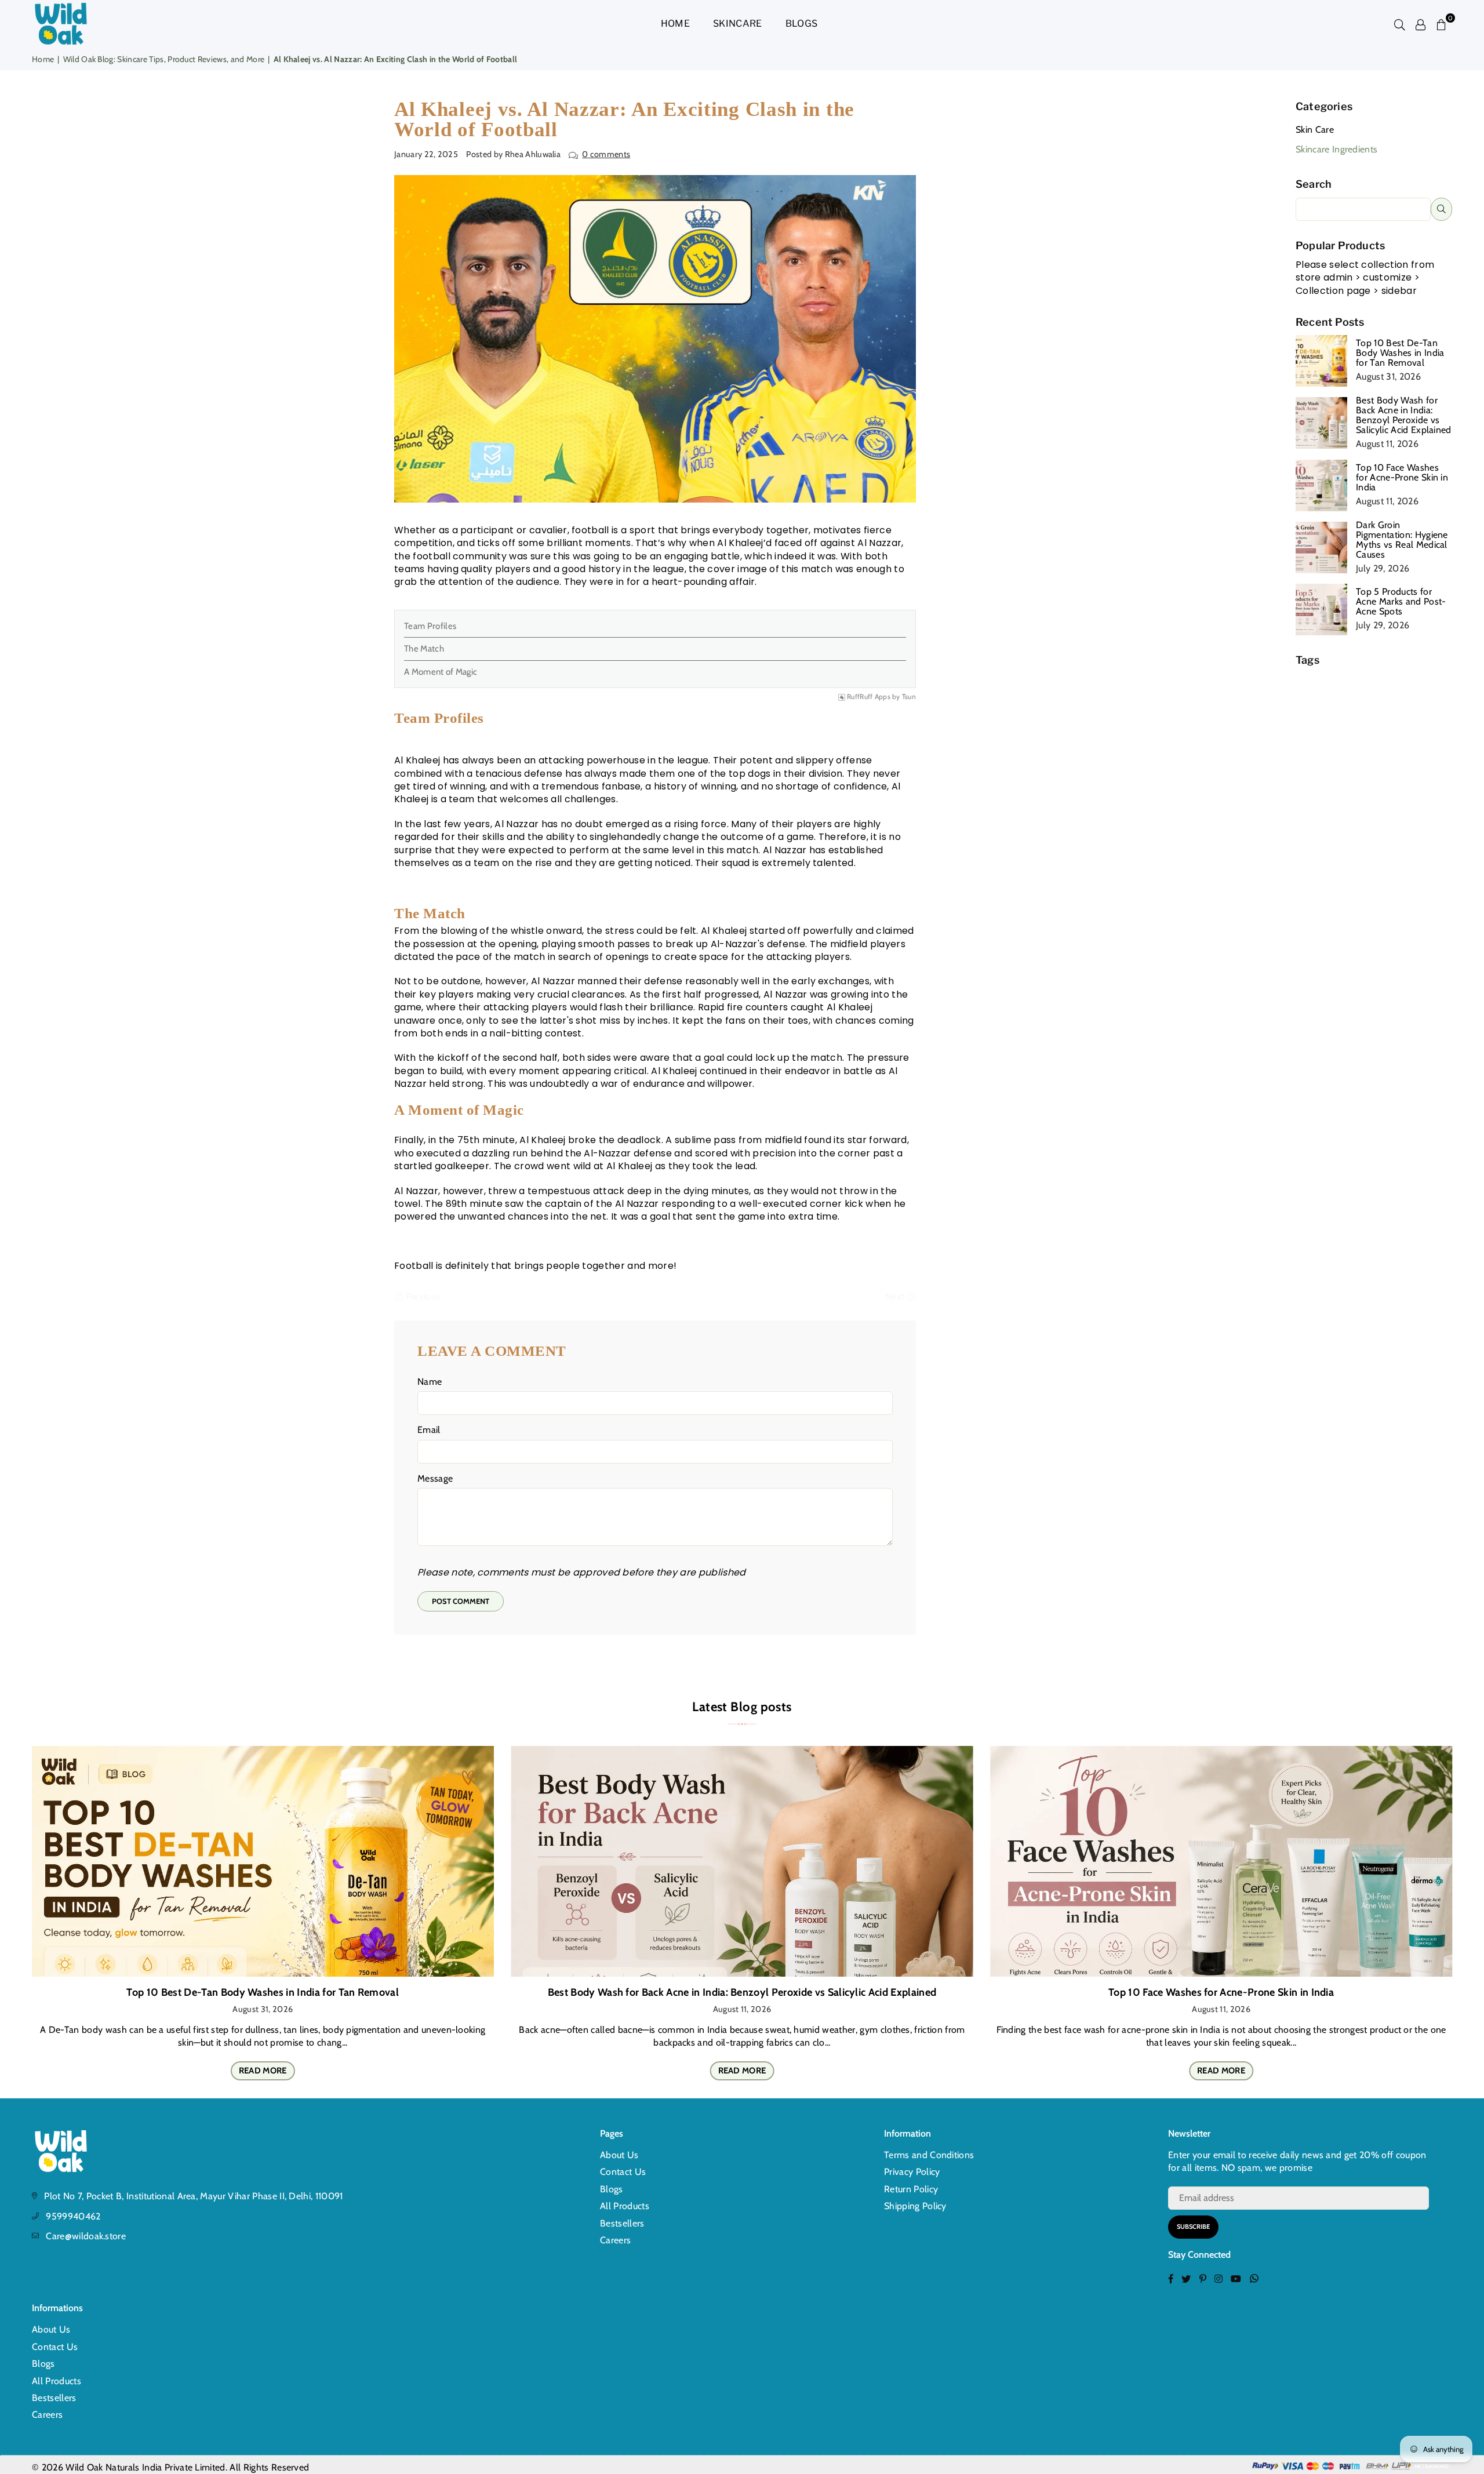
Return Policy (911, 2189)
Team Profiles (430, 626)
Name (430, 1382)
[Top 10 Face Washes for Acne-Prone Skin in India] (1221, 1861)
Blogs (802, 23)
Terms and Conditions (929, 2155)
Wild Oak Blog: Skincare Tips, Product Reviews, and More (164, 59)
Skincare (738, 23)
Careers (615, 2240)
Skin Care (1315, 130)
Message (435, 1478)
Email (429, 1430)
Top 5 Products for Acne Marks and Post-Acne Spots (1401, 601)
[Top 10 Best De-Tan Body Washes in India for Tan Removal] (263, 1861)
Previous (421, 1296)
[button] (1442, 24)
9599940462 (73, 2216)
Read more (263, 2071)
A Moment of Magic (441, 672)
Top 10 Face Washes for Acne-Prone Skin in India (1402, 477)
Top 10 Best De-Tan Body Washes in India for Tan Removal (1400, 353)
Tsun (909, 697)
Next (896, 1296)
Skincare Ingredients (1336, 149)
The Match (425, 649)
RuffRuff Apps (869, 697)
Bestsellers (622, 2223)
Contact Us (623, 2172)
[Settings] (1421, 24)
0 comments (606, 154)
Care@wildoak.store (86, 2236)
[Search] (1400, 24)
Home (675, 23)
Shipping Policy (915, 2206)
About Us (619, 2155)
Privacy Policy (912, 2172)
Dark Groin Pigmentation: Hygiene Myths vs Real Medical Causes (1402, 540)
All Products (625, 2206)
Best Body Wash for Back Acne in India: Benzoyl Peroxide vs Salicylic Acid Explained (1404, 415)
